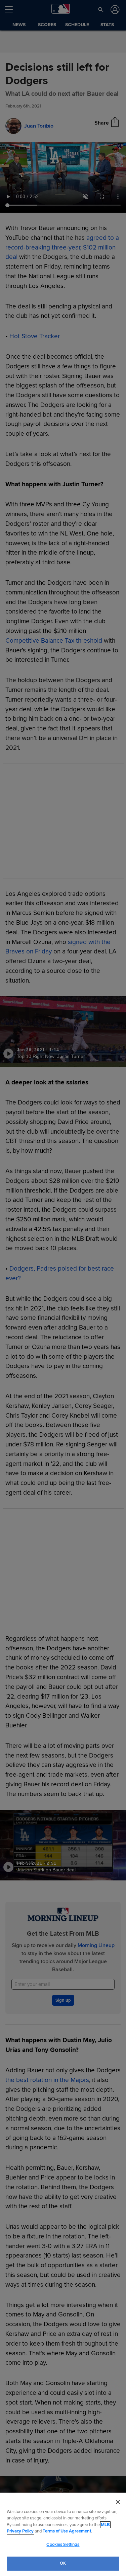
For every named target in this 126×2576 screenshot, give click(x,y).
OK (63, 2563)
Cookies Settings (63, 2545)
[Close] (118, 2502)
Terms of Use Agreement (67, 2531)
